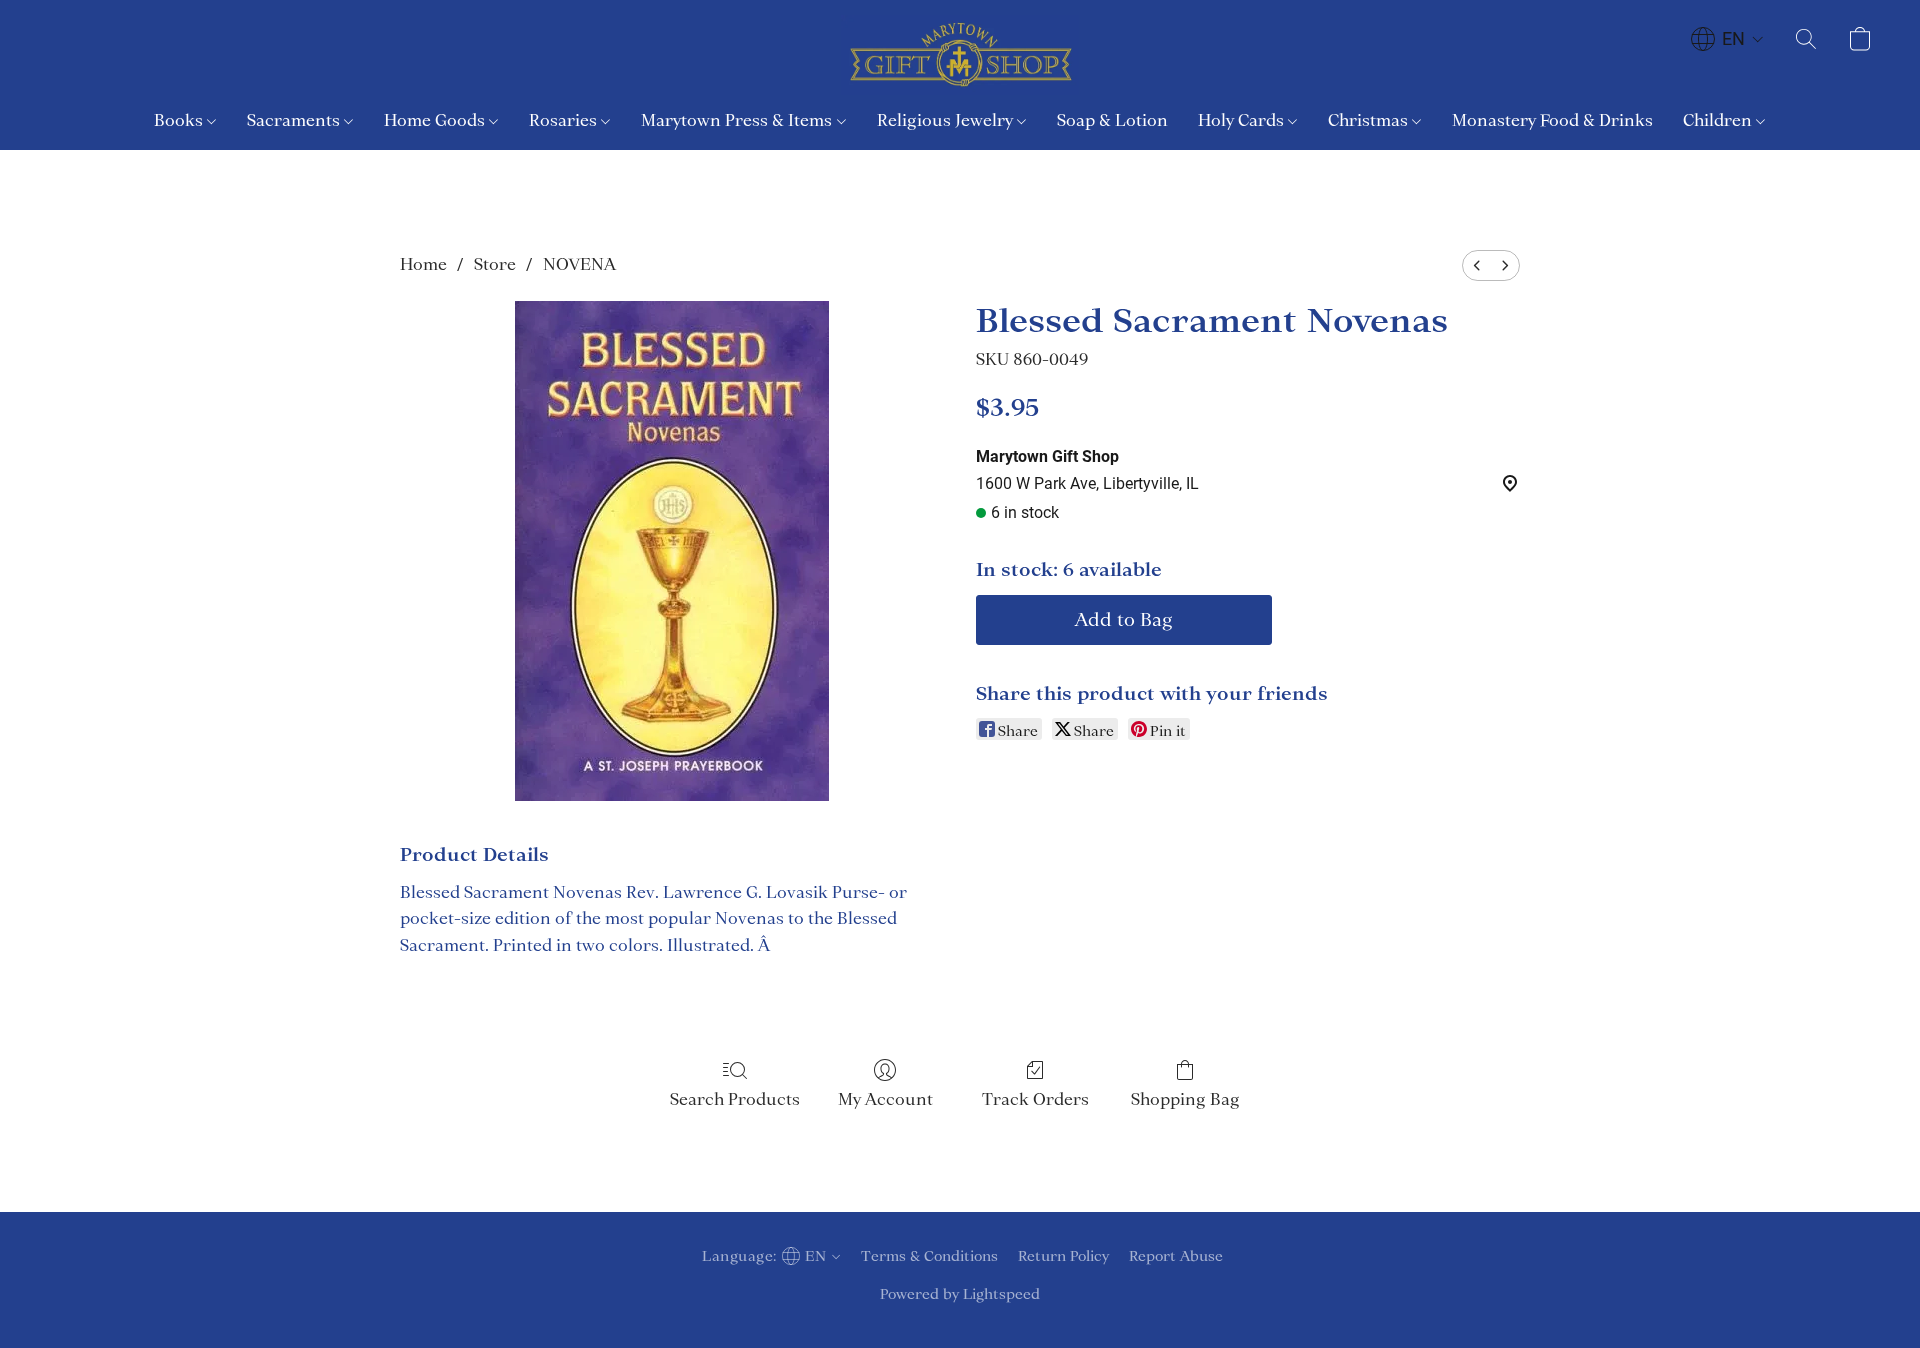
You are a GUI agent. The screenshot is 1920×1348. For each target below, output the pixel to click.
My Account (885, 1099)
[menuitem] (1477, 265)
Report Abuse (1176, 1256)
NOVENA (579, 264)
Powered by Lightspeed (960, 1294)
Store (495, 264)
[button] (960, 55)
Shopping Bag (1185, 1099)
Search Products (735, 1099)
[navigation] (1727, 39)
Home (423, 264)
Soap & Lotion (1112, 120)
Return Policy (1063, 1256)
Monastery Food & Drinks (1552, 120)
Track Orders (1035, 1099)
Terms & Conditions (929, 1256)
